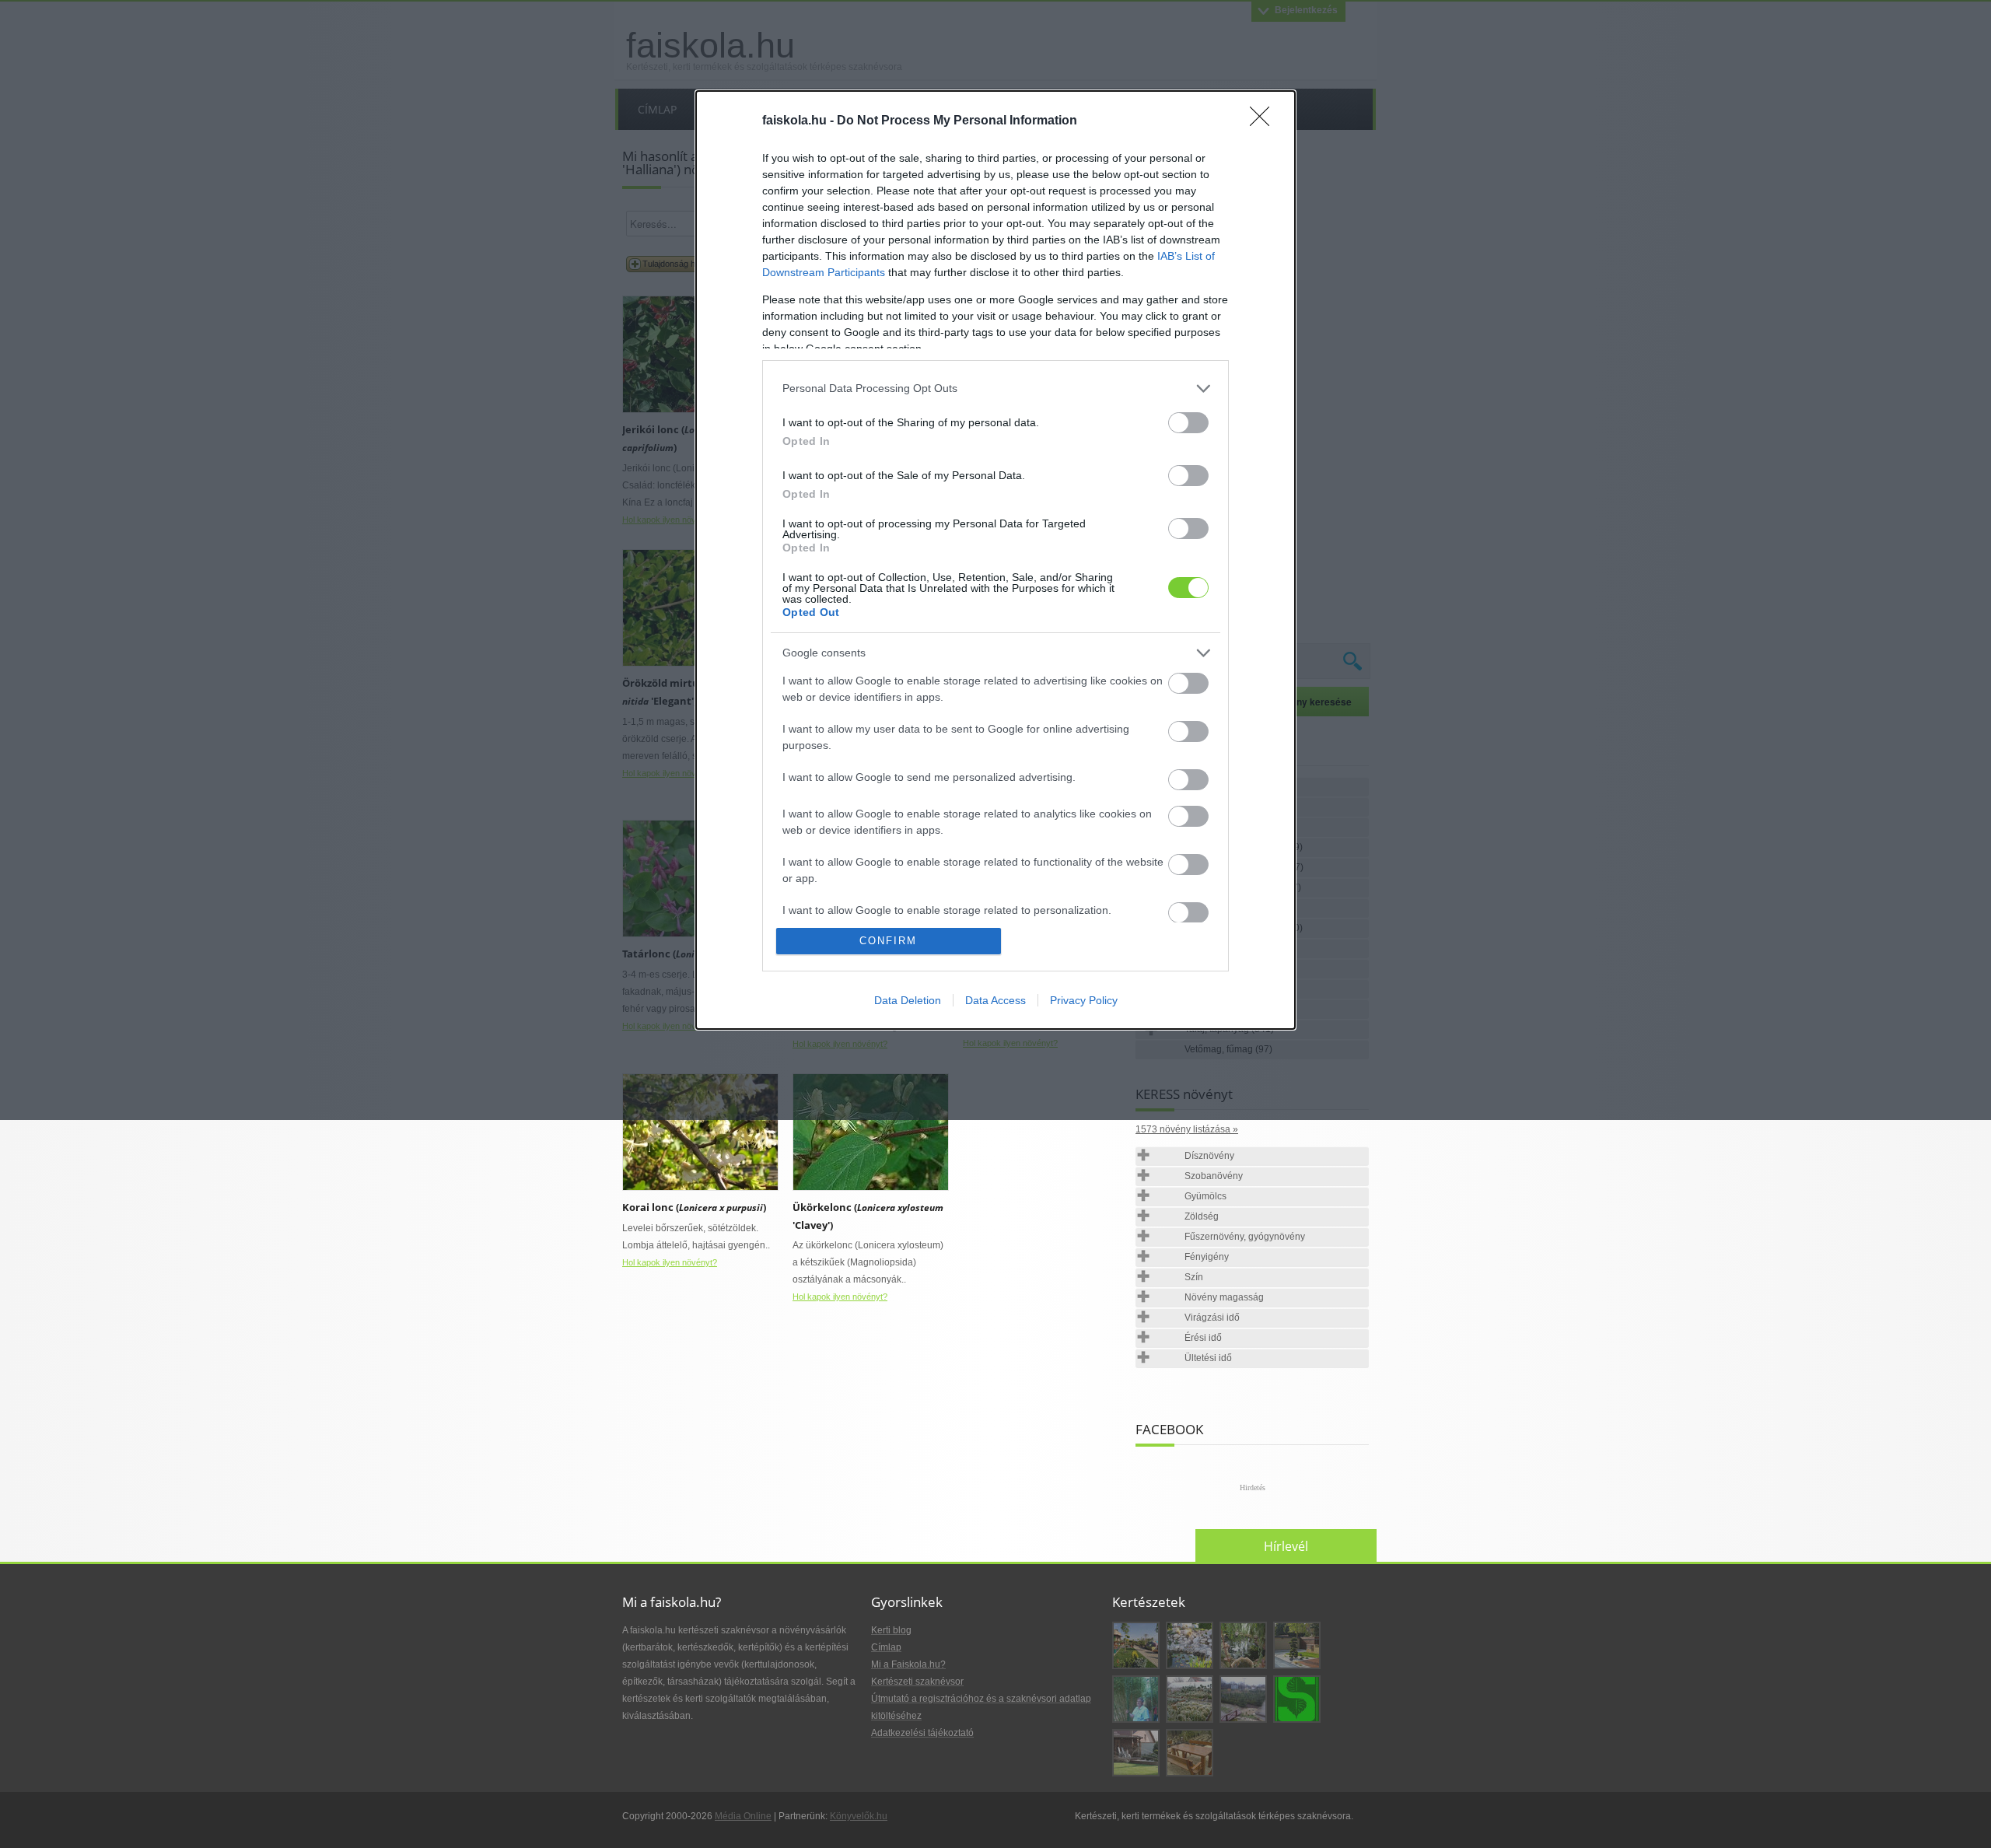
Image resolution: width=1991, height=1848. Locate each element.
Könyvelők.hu (859, 1816)
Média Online (743, 1816)
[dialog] (995, 560)
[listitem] (995, 388)
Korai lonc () (694, 1207)
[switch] (1188, 423)
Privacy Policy (1084, 1000)
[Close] (1265, 121)
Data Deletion (908, 1000)
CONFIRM (888, 941)
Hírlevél (1286, 1546)
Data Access (995, 1000)
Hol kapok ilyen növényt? (670, 1262)
